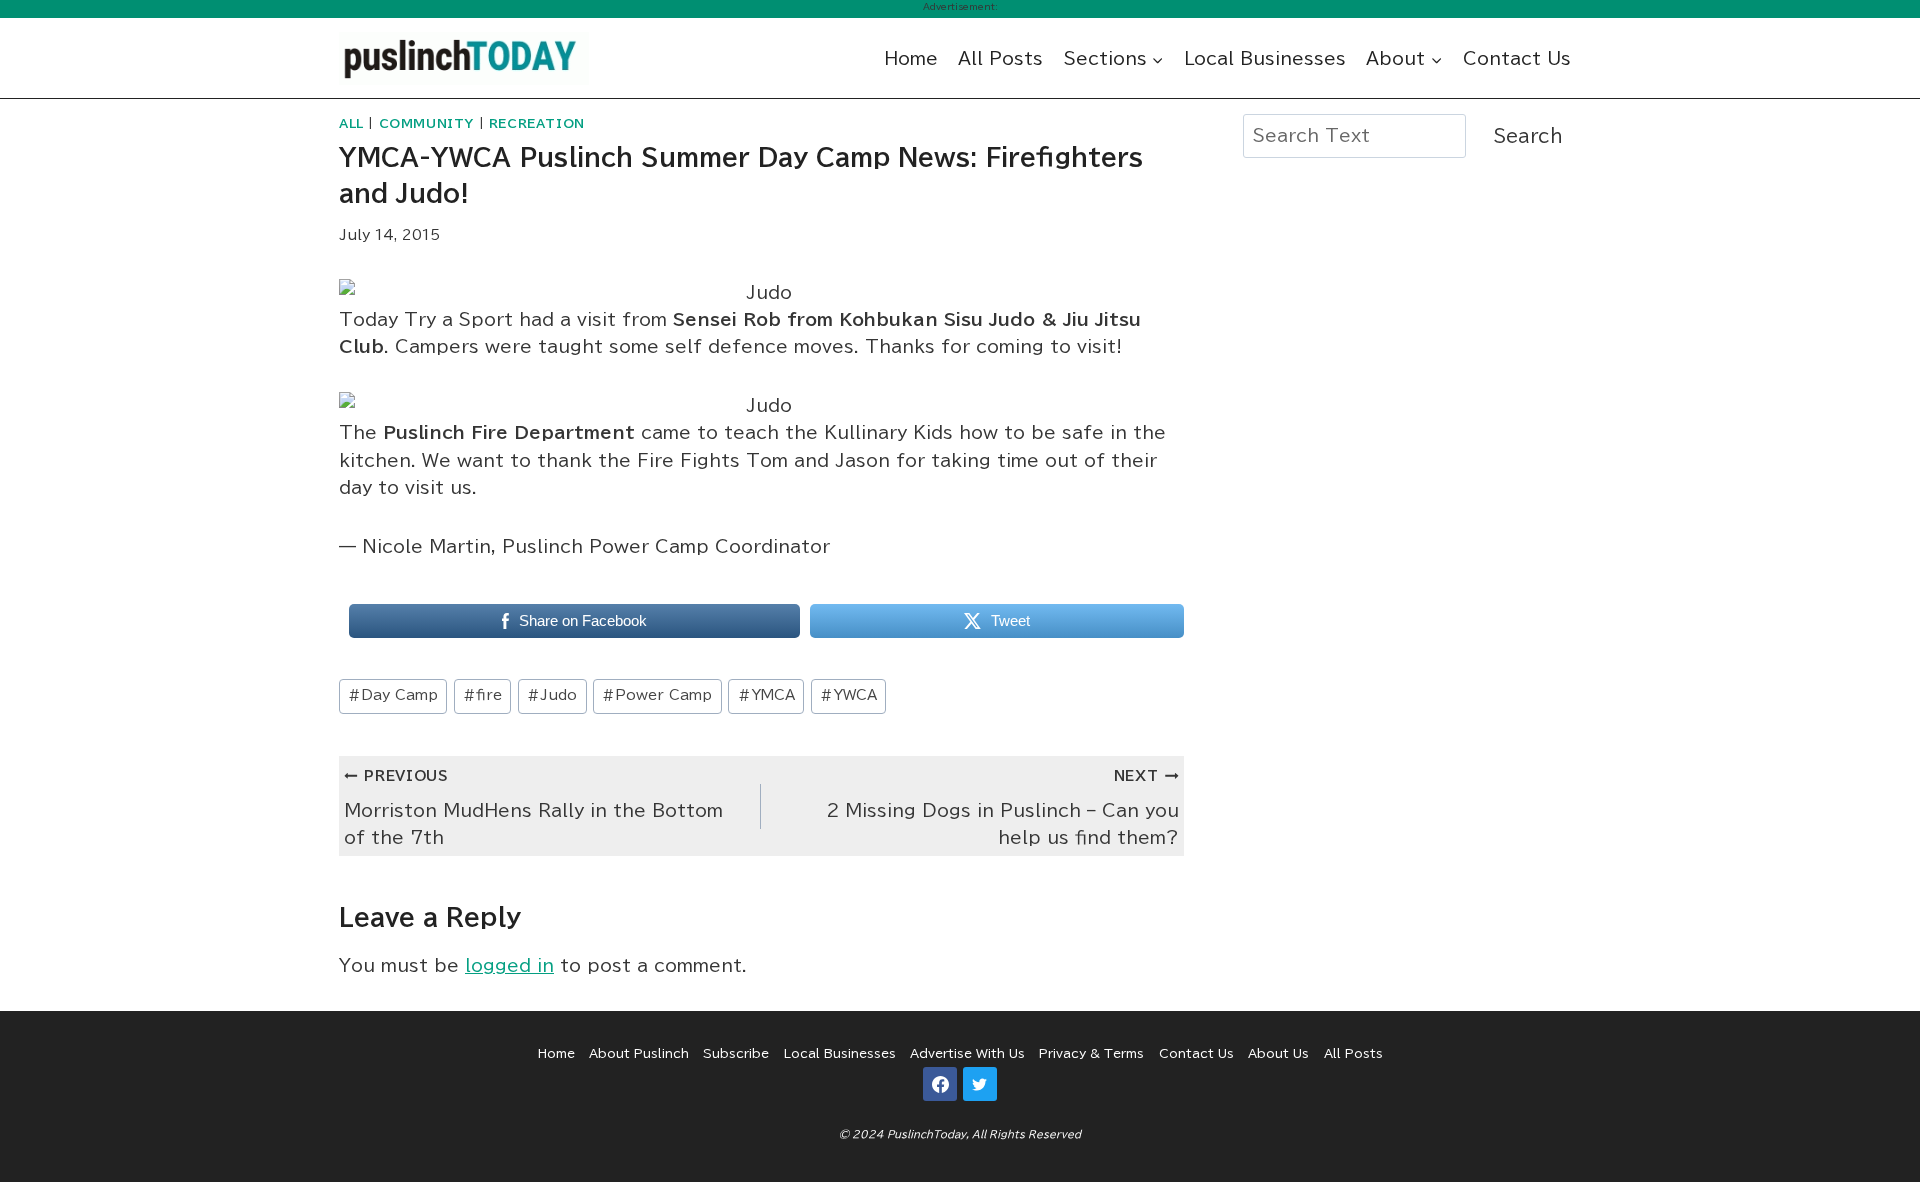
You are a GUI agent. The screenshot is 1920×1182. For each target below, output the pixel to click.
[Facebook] (940, 1084)
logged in (509, 965)
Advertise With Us (967, 1053)
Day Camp (393, 695)
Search (1528, 136)
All (351, 123)
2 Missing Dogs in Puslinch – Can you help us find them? (1002, 807)
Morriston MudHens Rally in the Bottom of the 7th (533, 807)
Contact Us (1517, 58)
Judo (552, 695)
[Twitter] (980, 1084)
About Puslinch (639, 1053)
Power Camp (657, 695)
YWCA (848, 695)
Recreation (537, 123)
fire (482, 695)
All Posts (1000, 58)
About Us (1278, 1053)
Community (426, 123)
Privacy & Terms (1091, 1053)
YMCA (766, 695)
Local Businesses (1265, 58)
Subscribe (736, 1053)
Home (911, 58)
